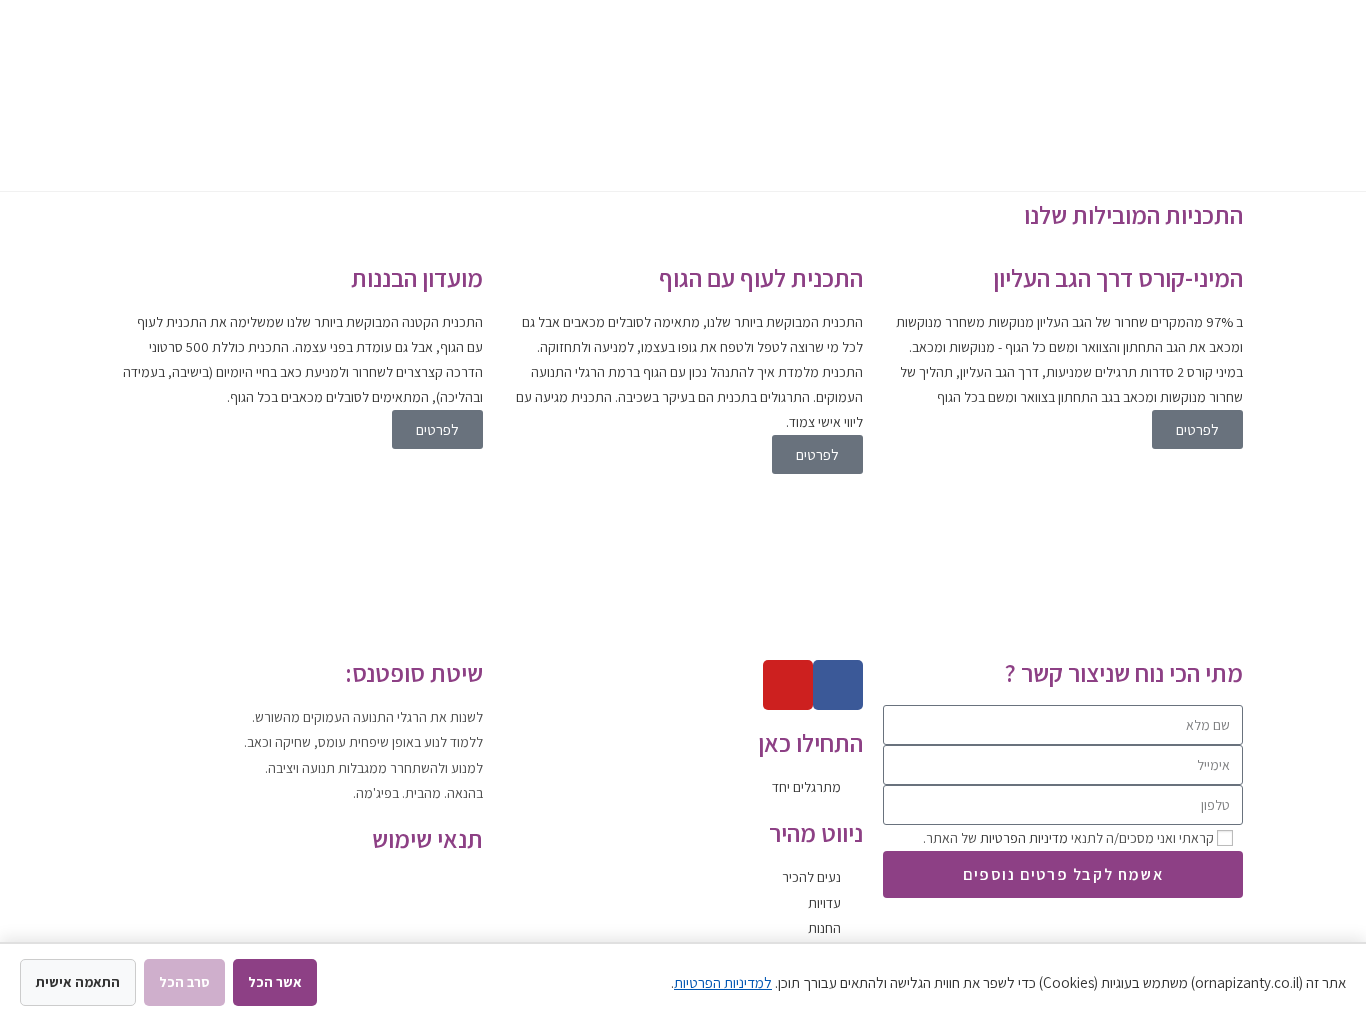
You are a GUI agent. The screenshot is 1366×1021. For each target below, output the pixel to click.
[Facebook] (838, 685)
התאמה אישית (78, 982)
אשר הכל (275, 982)
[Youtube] (788, 685)
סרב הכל (184, 982)
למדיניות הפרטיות (723, 982)
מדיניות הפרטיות (1024, 838)
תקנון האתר (451, 883)
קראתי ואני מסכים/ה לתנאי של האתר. (1068, 838)
